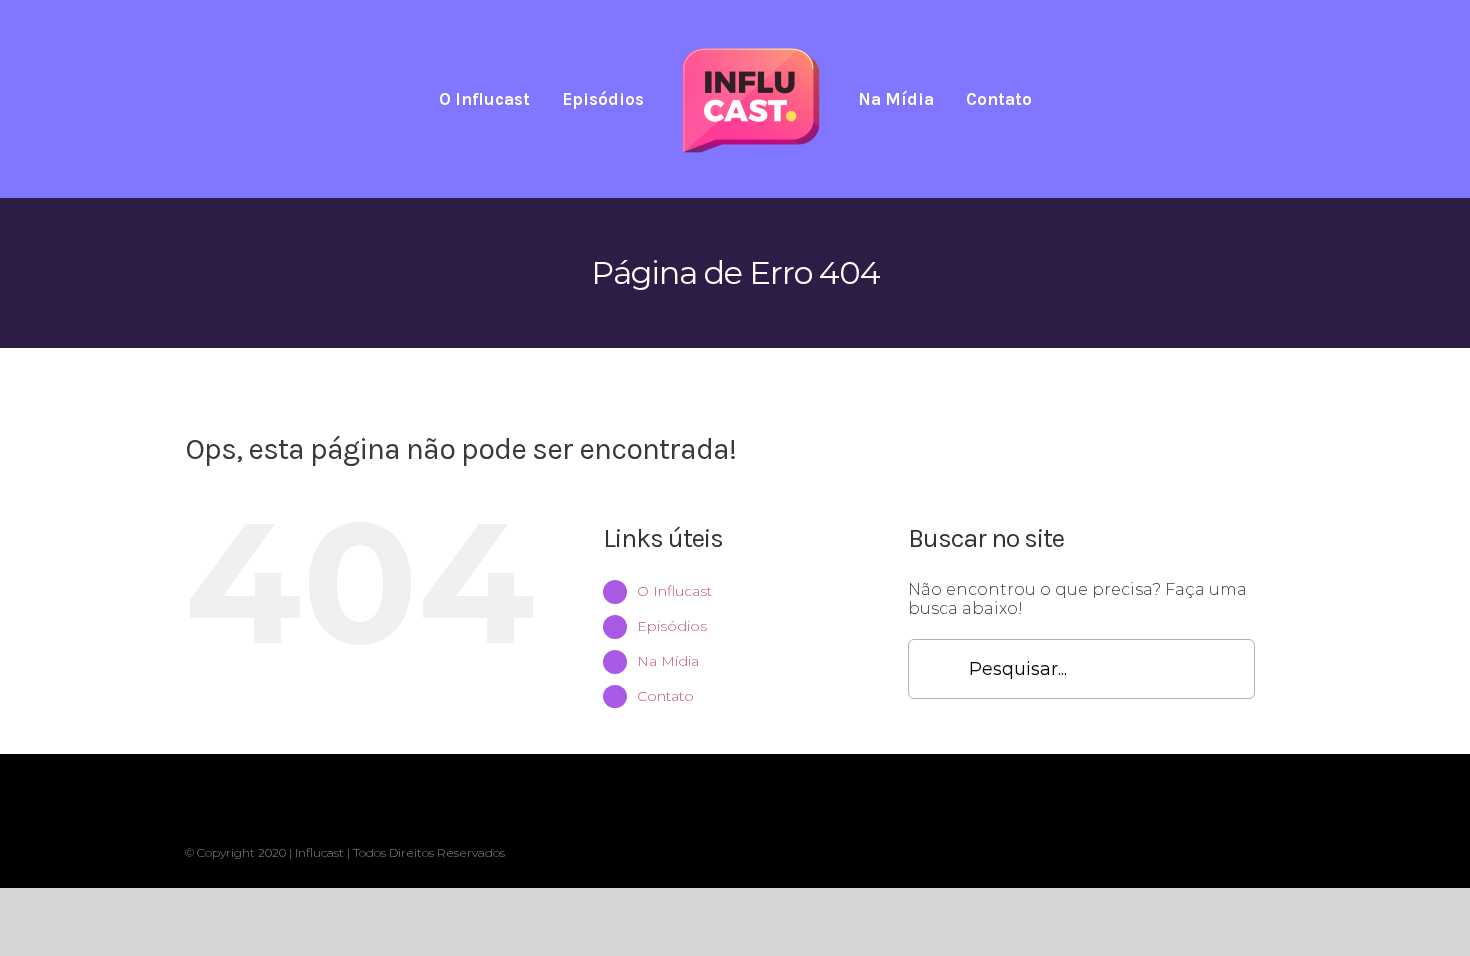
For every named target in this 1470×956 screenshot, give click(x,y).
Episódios (672, 626)
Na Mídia (668, 661)
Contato (665, 696)
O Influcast (674, 591)
